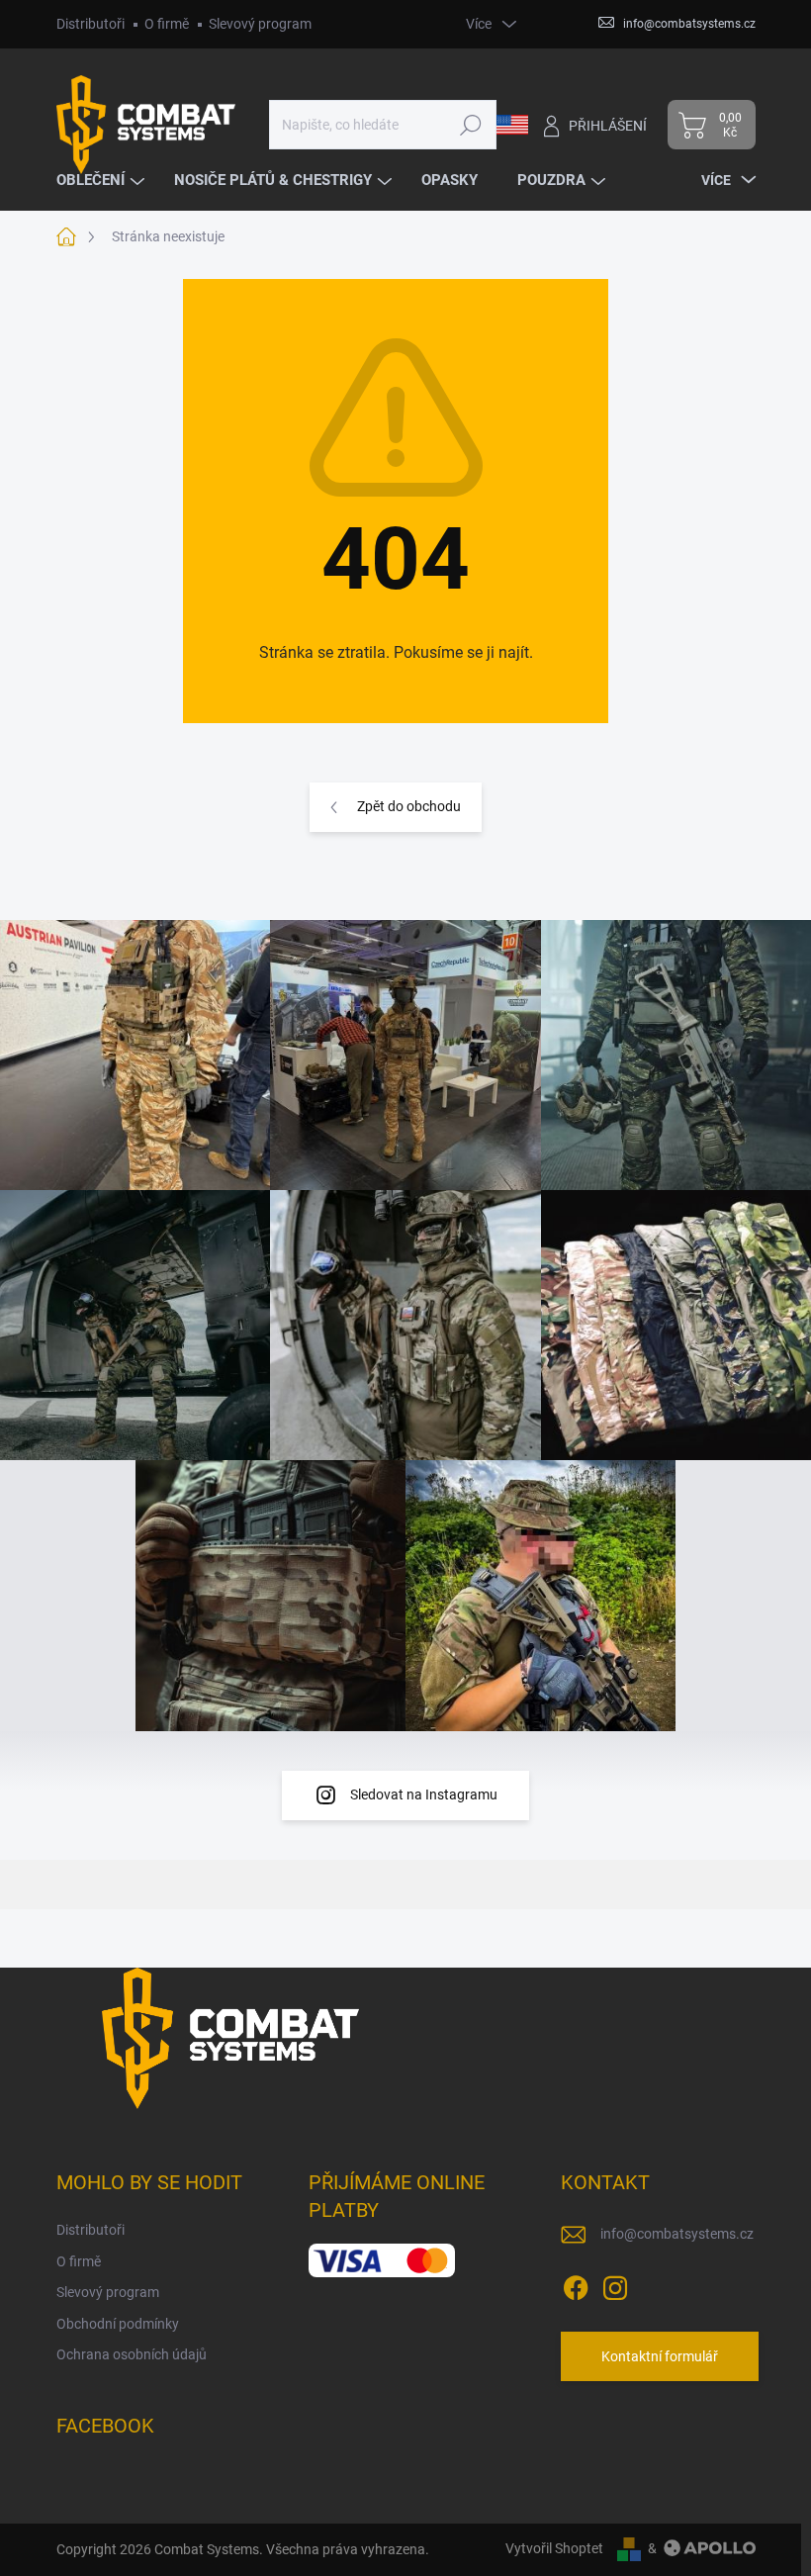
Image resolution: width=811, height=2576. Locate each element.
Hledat (471, 125)
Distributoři (90, 24)
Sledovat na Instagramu (424, 1794)
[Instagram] (615, 2284)
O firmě (167, 24)
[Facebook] (576, 2284)
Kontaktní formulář (660, 2356)
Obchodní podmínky (118, 2324)
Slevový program (260, 24)
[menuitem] (103, 181)
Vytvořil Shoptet (554, 2548)
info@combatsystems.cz (677, 2234)
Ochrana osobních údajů (132, 2354)
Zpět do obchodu (409, 806)
